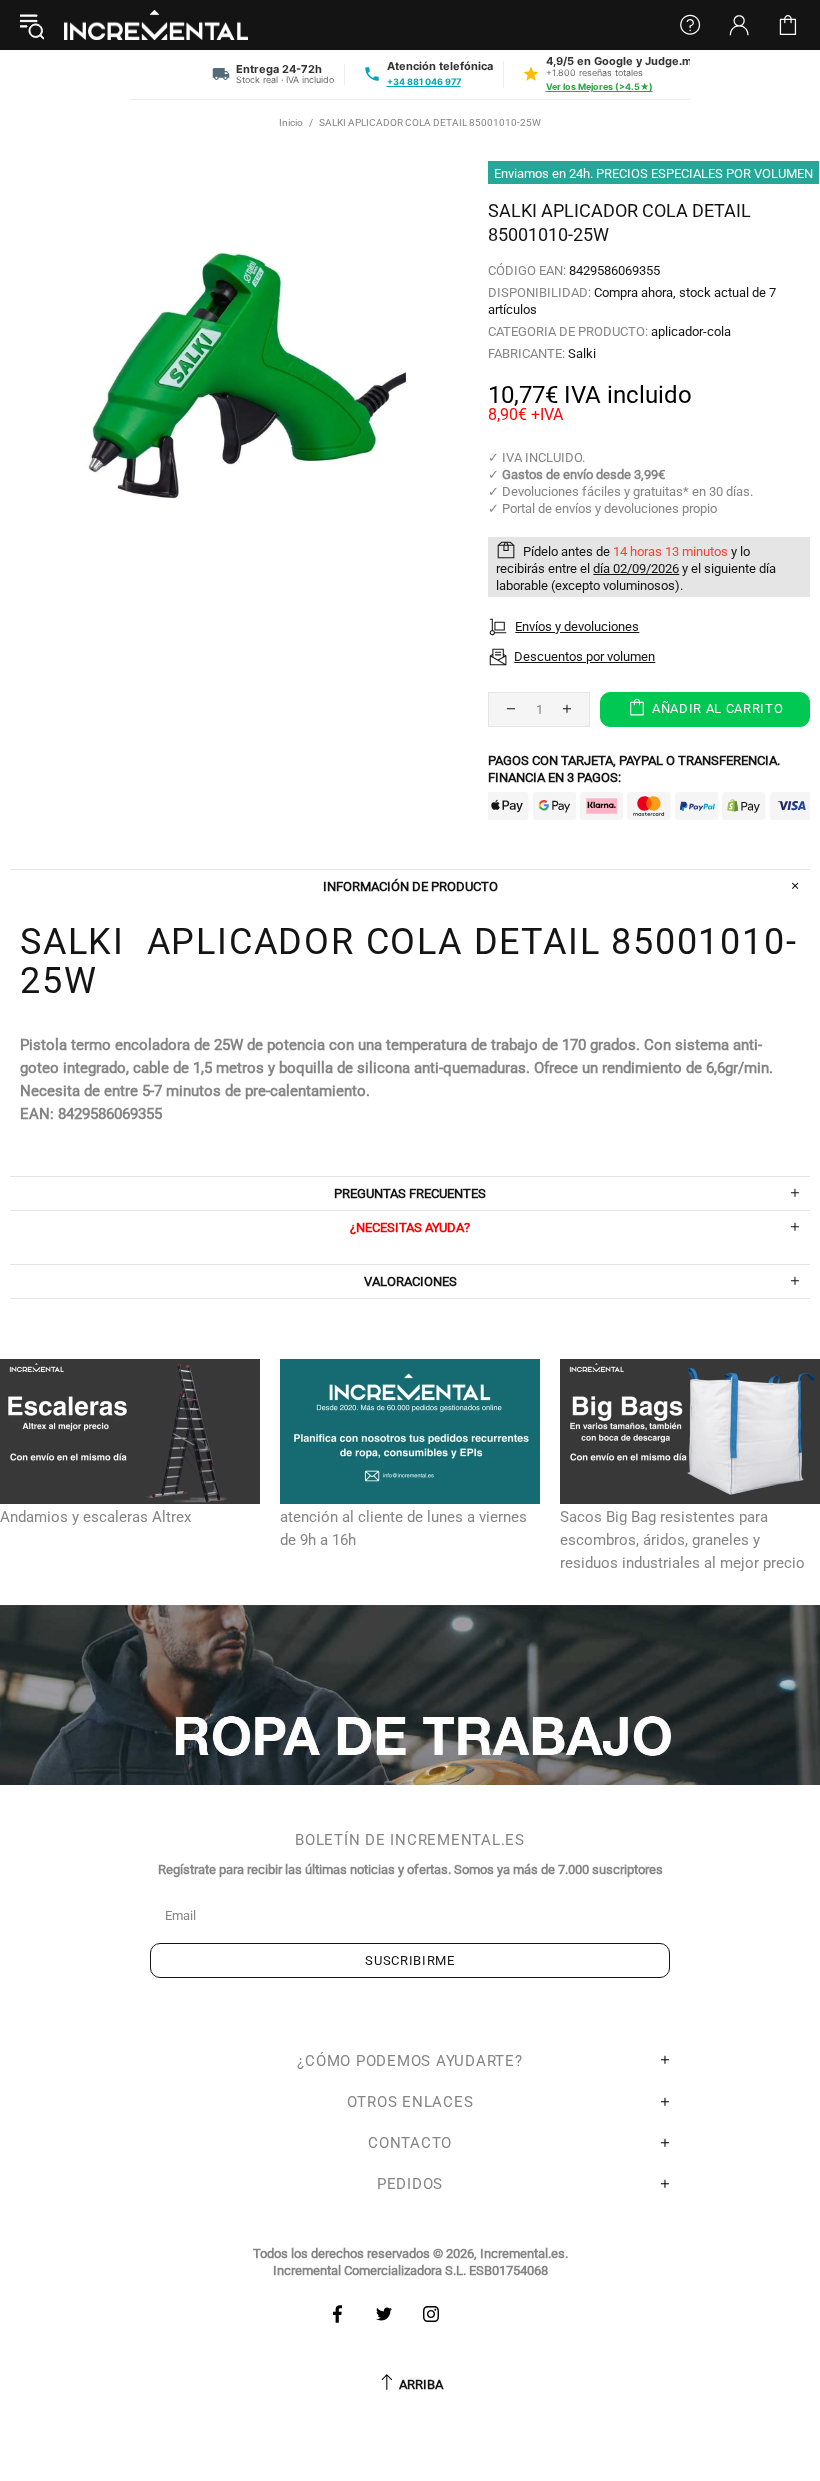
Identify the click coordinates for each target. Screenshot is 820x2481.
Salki (582, 353)
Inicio (291, 122)
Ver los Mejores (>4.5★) (599, 86)
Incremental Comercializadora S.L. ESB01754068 (410, 2270)
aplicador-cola (691, 331)
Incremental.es (156, 25)
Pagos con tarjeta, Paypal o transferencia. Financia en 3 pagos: (634, 769)
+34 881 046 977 (424, 81)
